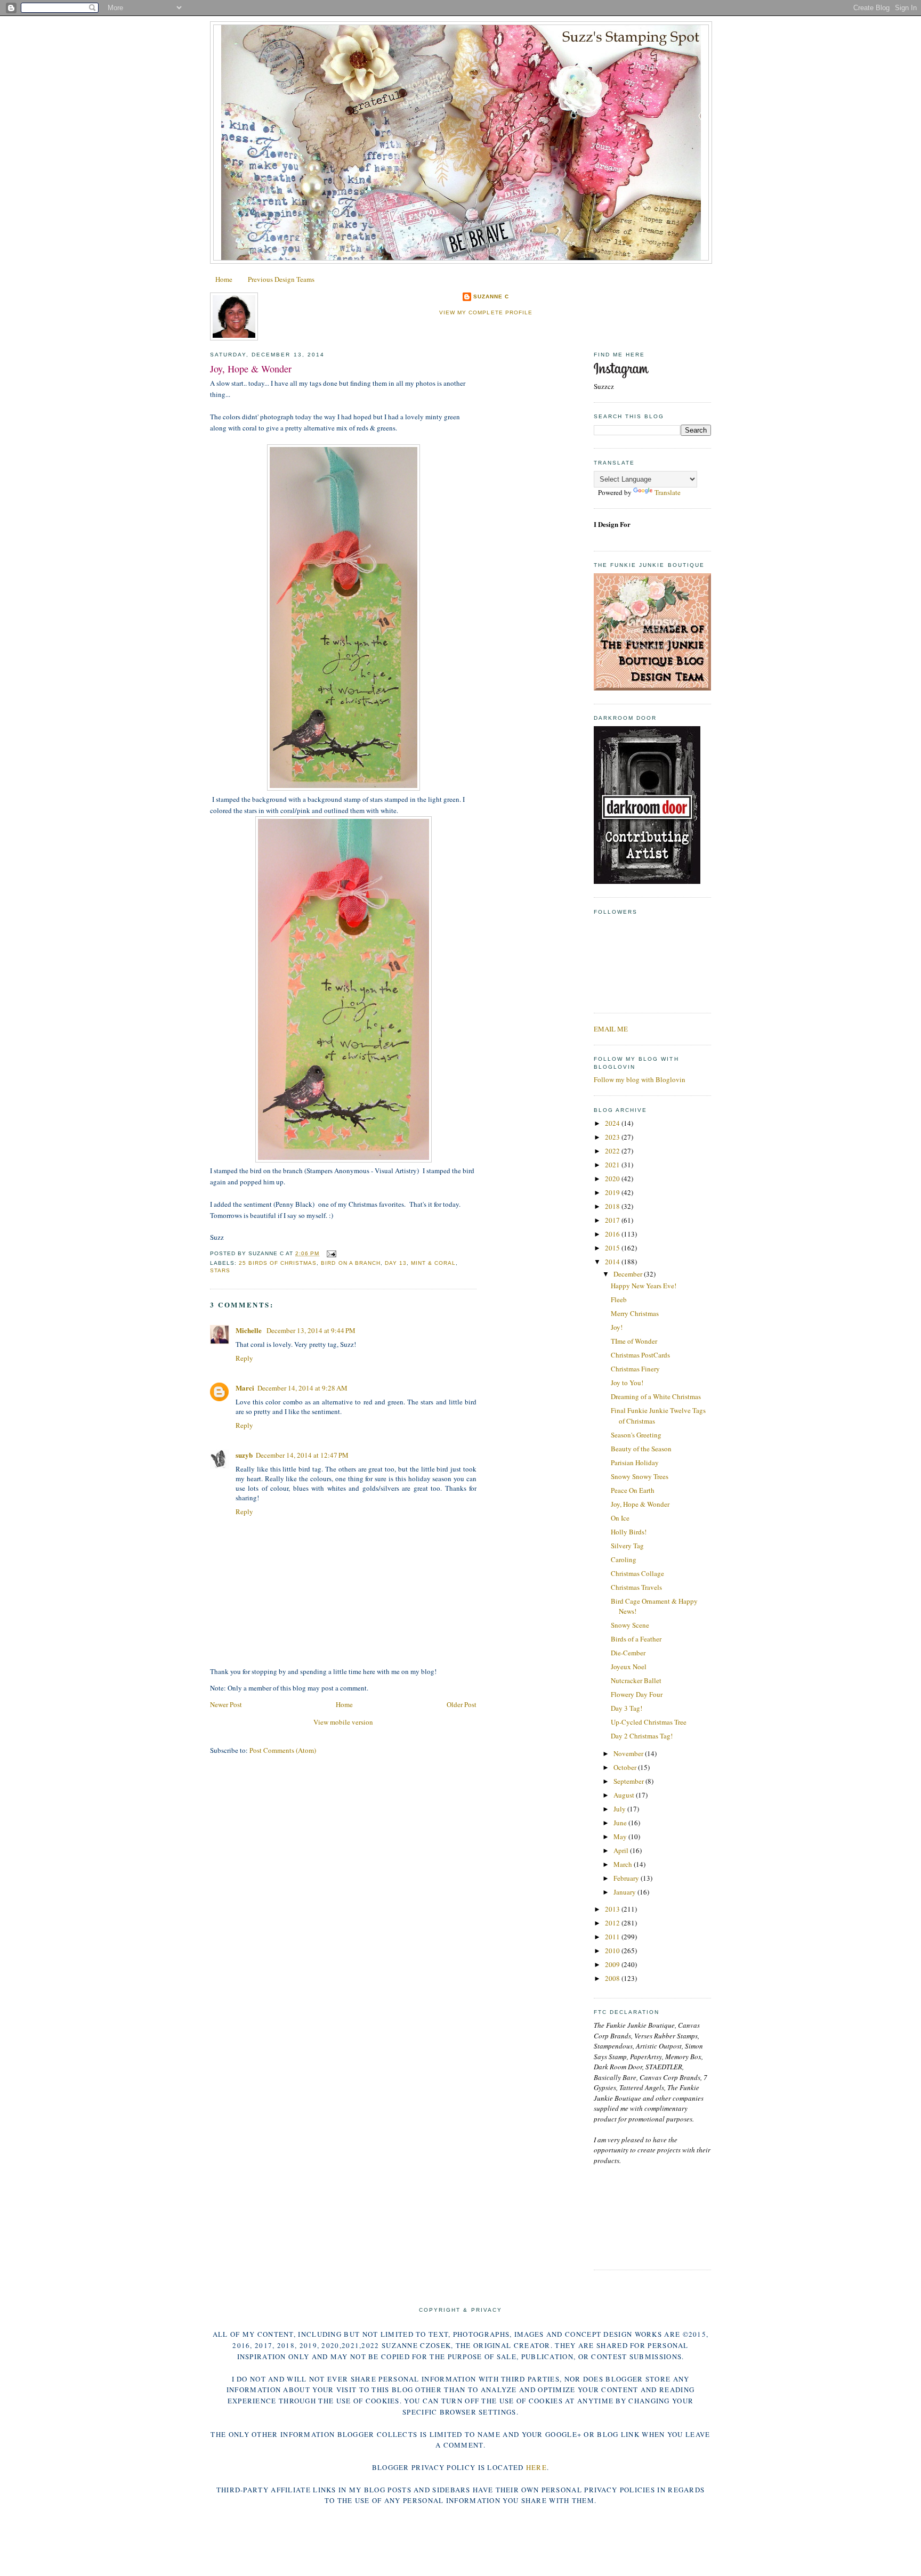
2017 (613, 1220)
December (629, 1274)
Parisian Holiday (635, 1462)
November (629, 1753)
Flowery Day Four (637, 1694)
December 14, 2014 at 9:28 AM (302, 1388)
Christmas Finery (635, 1369)
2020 (613, 1179)
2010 (613, 1951)
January (625, 1892)
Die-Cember (628, 1653)
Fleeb (619, 1299)
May (621, 1836)
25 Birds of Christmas (278, 1263)
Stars (220, 1270)
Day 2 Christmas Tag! (642, 1736)
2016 (613, 1234)
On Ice (620, 1518)
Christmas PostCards (640, 1355)
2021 (613, 1165)
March (624, 1864)
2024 (613, 1123)
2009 (613, 1964)
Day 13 (396, 1263)
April (622, 1850)
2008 (613, 1978)
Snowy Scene (630, 1625)
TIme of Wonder (634, 1341)
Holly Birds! (629, 1532)
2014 (613, 1262)
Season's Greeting (636, 1435)
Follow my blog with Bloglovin (640, 1079)
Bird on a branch (350, 1263)
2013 (613, 1909)
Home (224, 279)
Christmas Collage (637, 1573)
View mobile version (343, 1722)
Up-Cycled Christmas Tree (649, 1722)
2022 (613, 1151)
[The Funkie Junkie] (652, 688)
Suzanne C (491, 296)
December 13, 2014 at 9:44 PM (311, 1330)
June (621, 1823)
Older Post (462, 1704)
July (620, 1809)
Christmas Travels (636, 1587)
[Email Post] (330, 1253)
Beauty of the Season (641, 1449)
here (536, 2467)
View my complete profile (486, 312)
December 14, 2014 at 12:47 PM (302, 1455)
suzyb (244, 1455)
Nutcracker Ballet (636, 1680)
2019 (613, 1192)
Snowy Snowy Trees (640, 1476)
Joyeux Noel (629, 1667)
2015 (613, 1248)
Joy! (617, 1327)
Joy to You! (627, 1383)
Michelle (249, 1330)
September (629, 1781)
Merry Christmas (635, 1313)
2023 (613, 1137)
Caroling (624, 1559)
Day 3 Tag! (627, 1708)
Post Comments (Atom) (283, 1750)
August (625, 1795)
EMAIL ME (611, 1029)
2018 (613, 1206)
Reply (244, 1358)
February (627, 1878)
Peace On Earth (633, 1490)
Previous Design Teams (281, 279)
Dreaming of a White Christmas (656, 1396)
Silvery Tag (627, 1546)
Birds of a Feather (636, 1639)
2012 (613, 1923)
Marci (245, 1388)
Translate (668, 492)
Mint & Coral (433, 1263)
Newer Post (226, 1704)
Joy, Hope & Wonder (251, 369)
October (626, 1767)
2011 (613, 1937)
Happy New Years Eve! (644, 1286)
